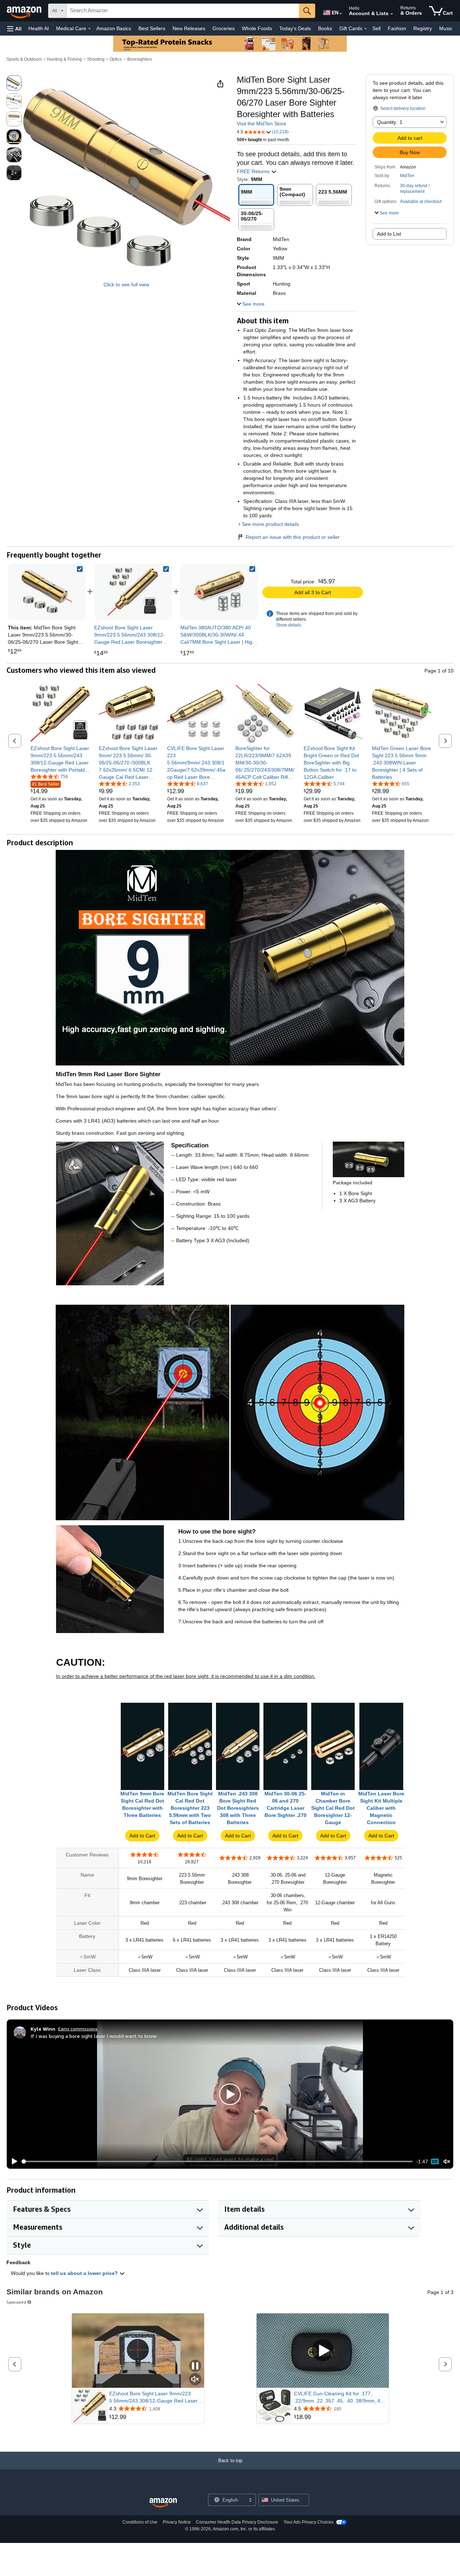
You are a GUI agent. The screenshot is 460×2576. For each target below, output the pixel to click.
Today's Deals (295, 28)
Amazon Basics (114, 28)
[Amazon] (25, 11)
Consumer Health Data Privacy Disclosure (237, 2522)
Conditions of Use (140, 2522)
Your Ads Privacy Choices (309, 2522)
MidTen (407, 176)
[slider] (217, 2161)
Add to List (389, 234)
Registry (423, 28)
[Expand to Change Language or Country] (341, 14)
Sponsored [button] (16, 2302)
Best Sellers (152, 28)
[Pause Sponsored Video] (195, 2366)
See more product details (270, 524)
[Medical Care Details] (89, 29)
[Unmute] (447, 2161)
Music (446, 28)
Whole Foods (257, 28)
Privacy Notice (177, 2522)
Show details (289, 625)
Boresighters (140, 59)
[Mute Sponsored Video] (195, 2380)
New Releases (189, 28)
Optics (116, 59)
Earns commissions (78, 2029)
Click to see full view (126, 285)
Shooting (96, 59)
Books (325, 28)
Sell (376, 28)
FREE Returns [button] (254, 171)
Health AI (39, 28)
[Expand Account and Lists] (392, 14)
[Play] (13, 2161)
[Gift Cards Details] (365, 29)
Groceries (224, 28)
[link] (133, 592)
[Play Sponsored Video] (323, 2351)
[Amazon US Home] (163, 2503)
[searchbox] (183, 11)
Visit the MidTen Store (262, 124)
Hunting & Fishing (65, 59)
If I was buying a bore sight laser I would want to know (94, 2036)
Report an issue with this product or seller (293, 537)
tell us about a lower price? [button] (85, 2273)
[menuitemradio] (435, 2161)
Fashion (397, 28)
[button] (14, 29)
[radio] (14, 83)
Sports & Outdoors (24, 59)
